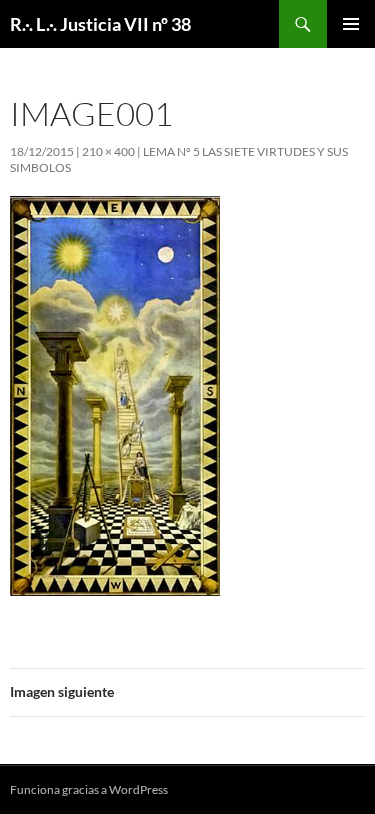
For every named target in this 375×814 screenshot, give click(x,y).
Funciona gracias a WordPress (89, 789)
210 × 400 (108, 151)
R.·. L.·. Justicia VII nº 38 (100, 24)
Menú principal (351, 24)
